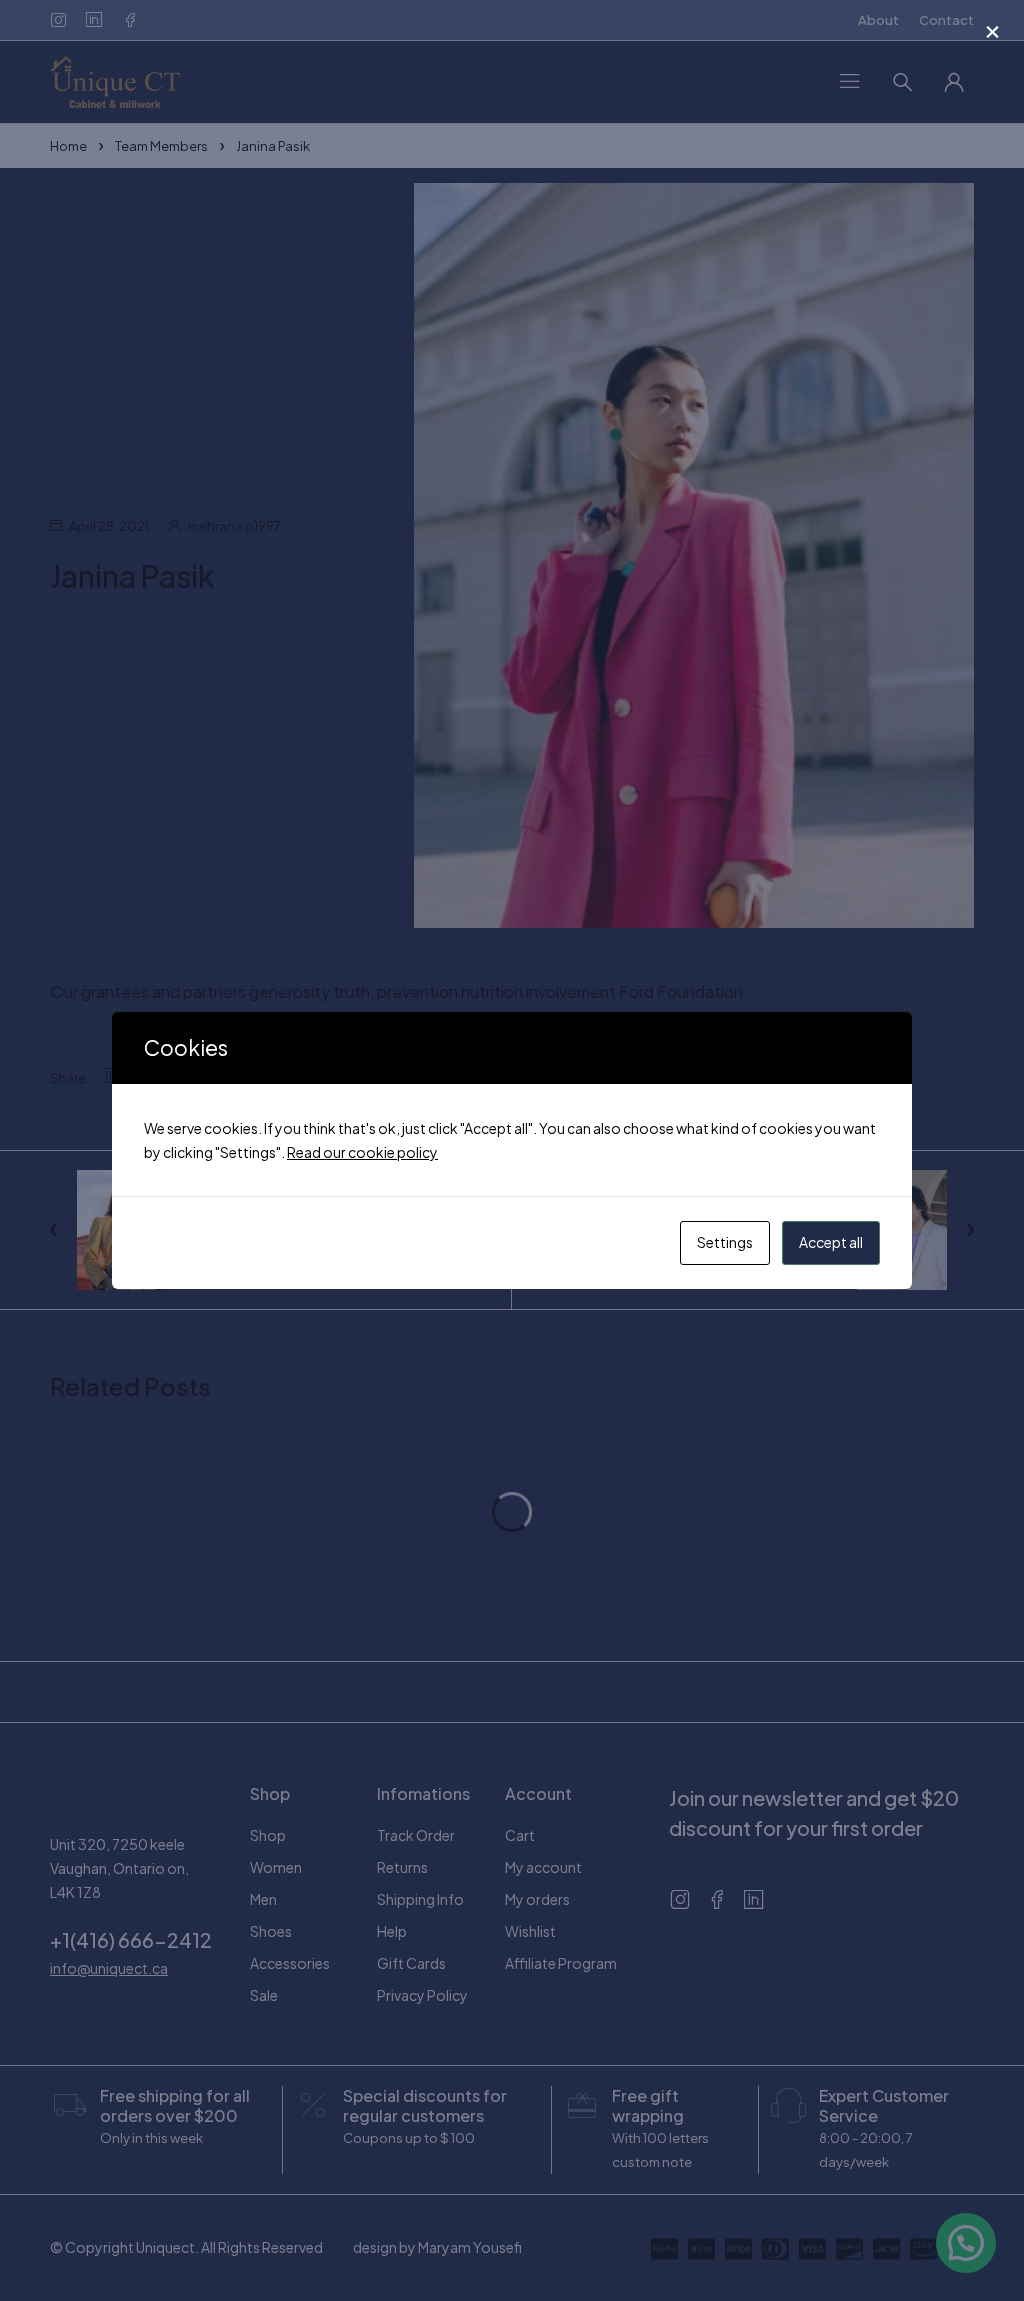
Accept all (831, 1242)
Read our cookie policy (362, 1152)
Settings (725, 1242)
